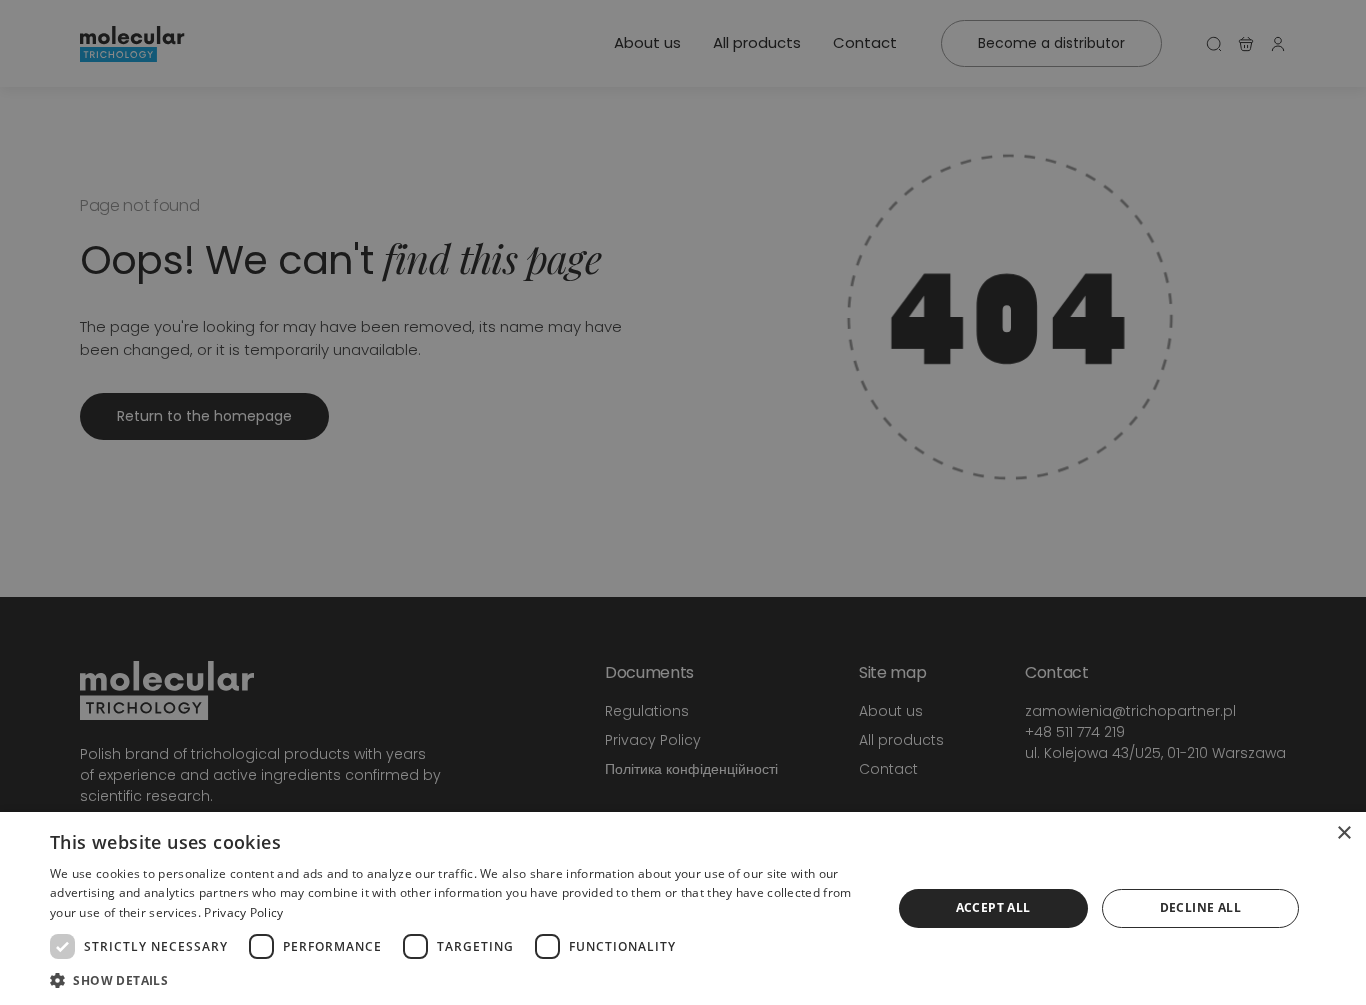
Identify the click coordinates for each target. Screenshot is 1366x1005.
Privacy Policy (243, 912)
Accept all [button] (993, 907)
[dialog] (683, 908)
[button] (458, 980)
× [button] (1343, 833)
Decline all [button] (1200, 907)
